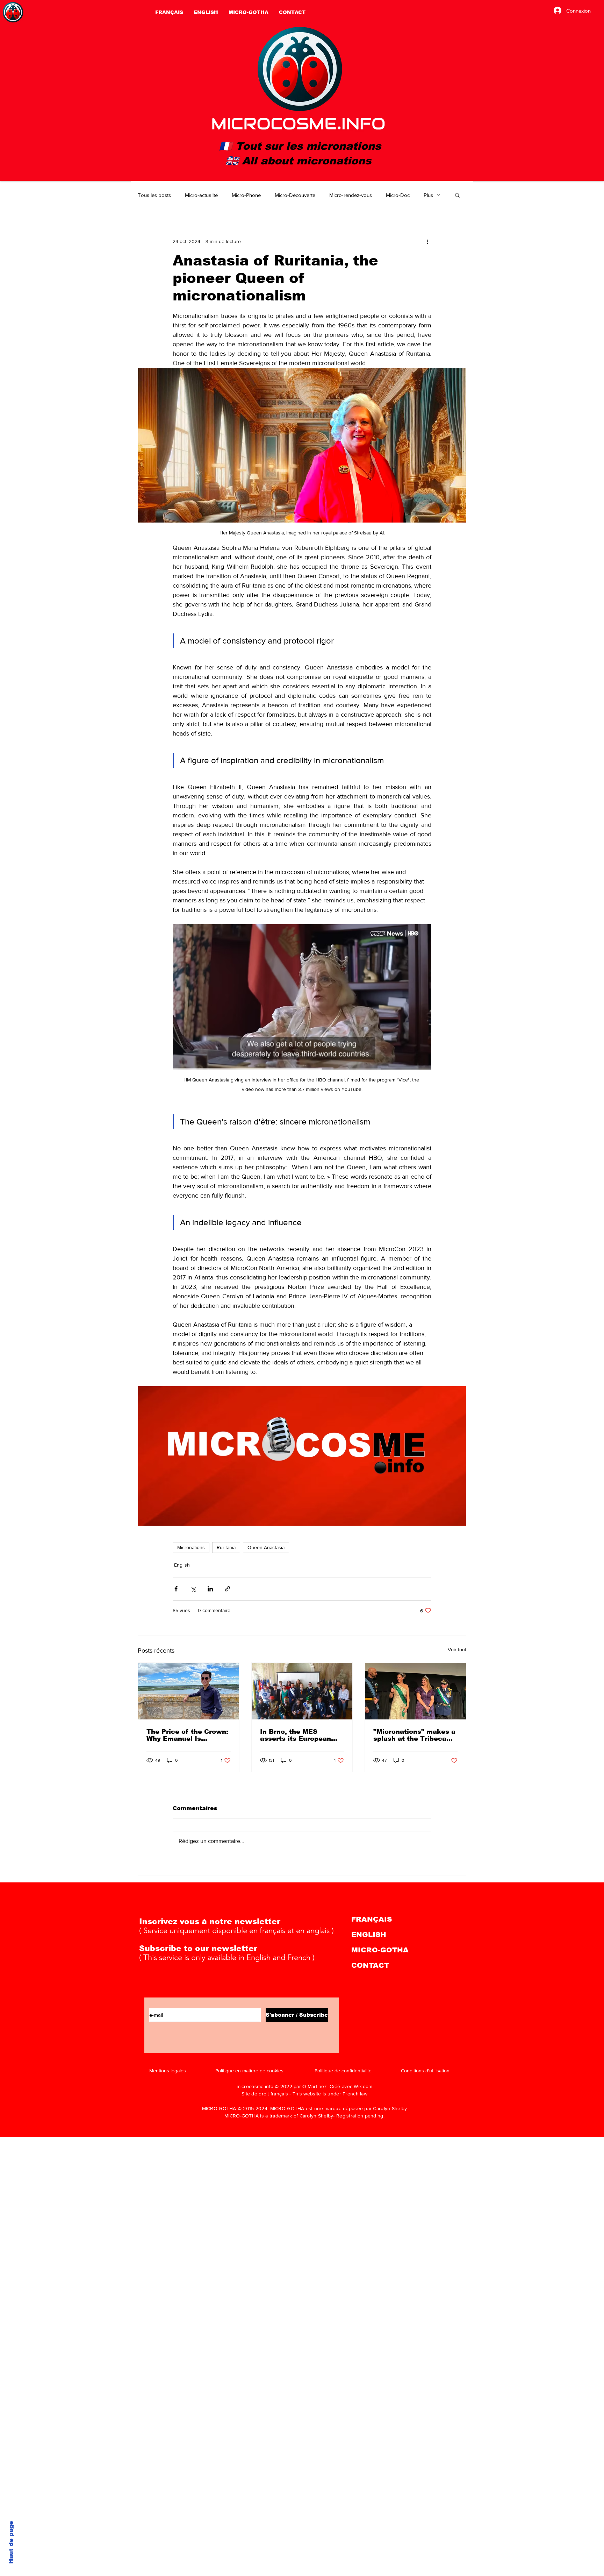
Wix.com (363, 2086)
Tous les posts (154, 195)
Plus (428, 195)
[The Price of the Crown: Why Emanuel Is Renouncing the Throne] (189, 1691)
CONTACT (370, 1965)
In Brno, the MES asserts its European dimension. (296, 1735)
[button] (457, 195)
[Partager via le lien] (227, 1589)
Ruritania (226, 1547)
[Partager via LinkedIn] (210, 1589)
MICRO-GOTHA (380, 1950)
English (182, 1565)
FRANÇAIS (372, 1919)
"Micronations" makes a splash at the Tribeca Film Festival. (414, 1735)
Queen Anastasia (266, 1547)
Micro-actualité (201, 195)
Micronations (191, 1547)
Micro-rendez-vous (351, 195)
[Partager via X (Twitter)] (193, 1589)
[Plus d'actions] (427, 241)
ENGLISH (369, 1935)
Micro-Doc (398, 195)
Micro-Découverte (295, 195)
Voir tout (457, 1649)
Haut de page (11, 2542)
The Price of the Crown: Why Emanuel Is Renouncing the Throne (187, 1735)
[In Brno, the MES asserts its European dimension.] (302, 1691)
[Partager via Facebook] (176, 1589)
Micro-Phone (246, 195)
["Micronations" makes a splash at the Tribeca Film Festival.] (415, 1691)
